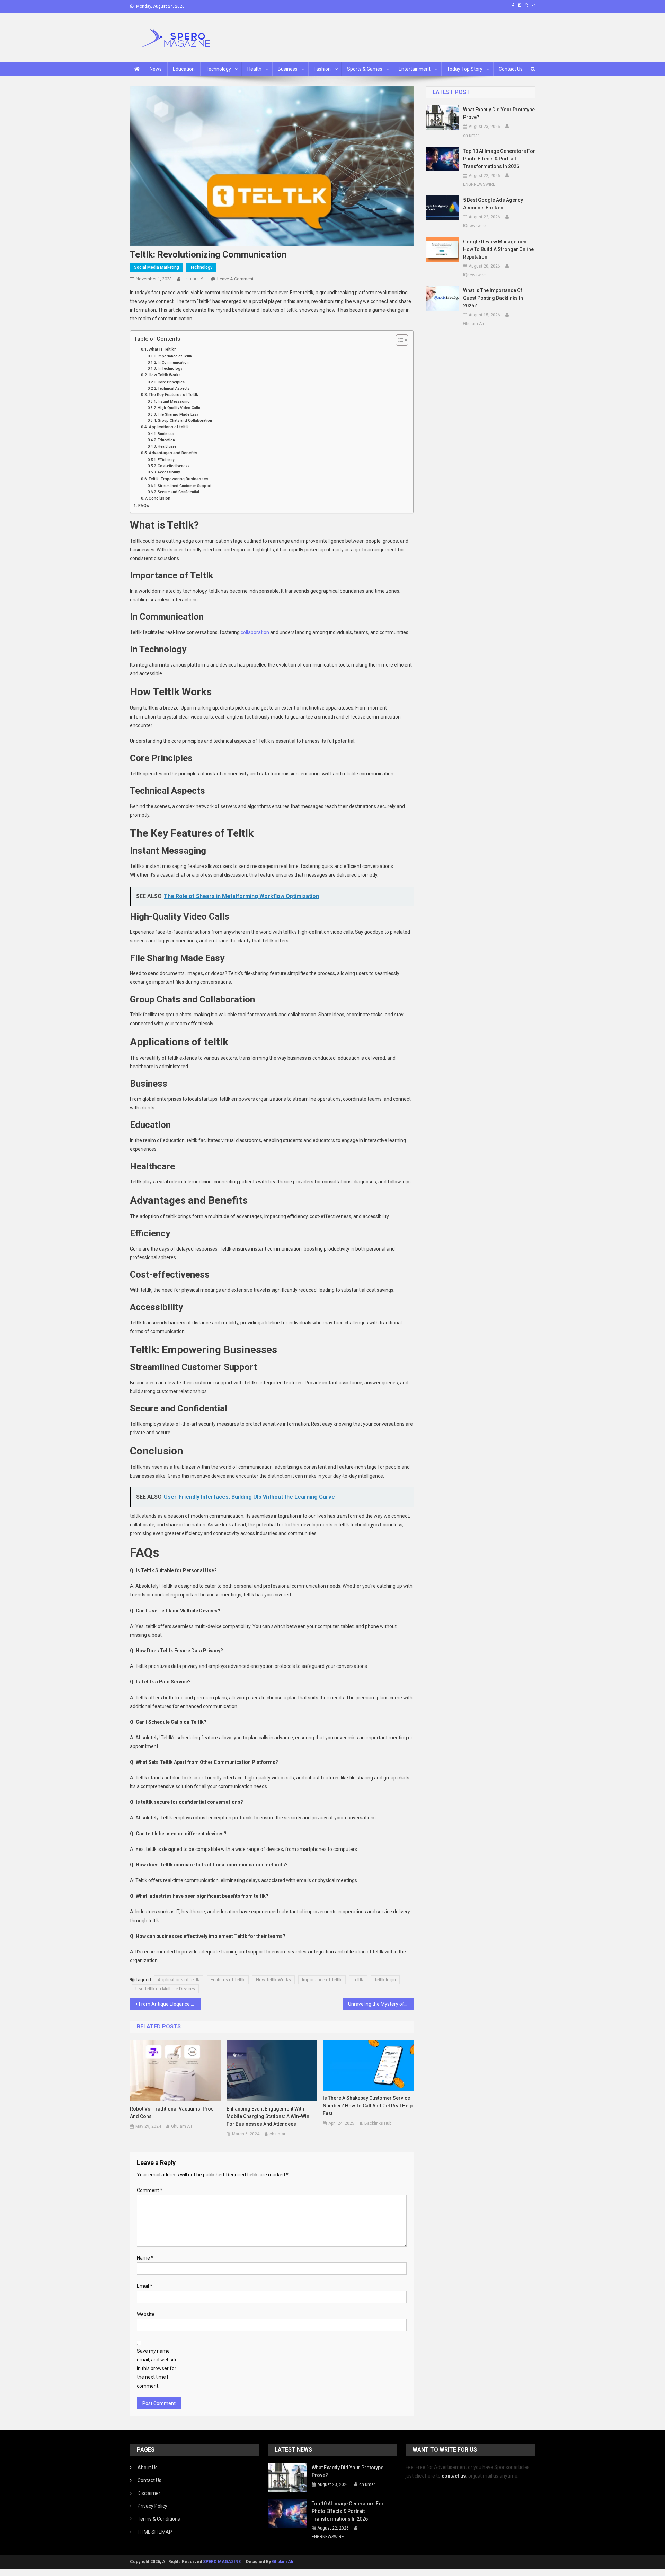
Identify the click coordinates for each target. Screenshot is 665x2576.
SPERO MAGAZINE (222, 2562)
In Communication (173, 362)
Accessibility (169, 472)
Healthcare (167, 447)
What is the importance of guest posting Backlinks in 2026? (493, 298)
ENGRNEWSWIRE (479, 184)
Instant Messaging (174, 402)
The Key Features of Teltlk (173, 395)
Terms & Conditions (159, 2519)
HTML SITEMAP (155, 2532)
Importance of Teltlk (175, 356)
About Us (148, 2468)
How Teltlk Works (165, 375)
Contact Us (511, 69)
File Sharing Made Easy (178, 414)
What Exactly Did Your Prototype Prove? (499, 113)
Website (146, 2314)
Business (288, 69)
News (156, 69)
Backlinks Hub (378, 2123)
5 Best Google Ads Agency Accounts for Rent (493, 204)
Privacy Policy (152, 2506)
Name (145, 2258)
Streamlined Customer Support (184, 486)
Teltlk (358, 1980)
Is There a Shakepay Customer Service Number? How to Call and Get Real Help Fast (368, 2106)
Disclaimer (149, 2493)
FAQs (144, 506)
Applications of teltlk (169, 427)
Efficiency (166, 460)
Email (145, 2286)
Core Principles (171, 382)
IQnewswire (474, 226)
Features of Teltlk (228, 1980)
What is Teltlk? (162, 349)
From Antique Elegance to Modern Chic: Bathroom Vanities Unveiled (170, 2004)
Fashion (322, 69)
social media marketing (157, 267)
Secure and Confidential (178, 492)
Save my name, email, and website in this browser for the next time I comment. (157, 2369)
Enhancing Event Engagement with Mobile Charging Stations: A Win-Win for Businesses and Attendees (268, 2116)
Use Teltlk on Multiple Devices (165, 1989)
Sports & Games (365, 69)
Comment (150, 2190)
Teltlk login (385, 1980)
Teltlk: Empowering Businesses (179, 479)
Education (184, 69)
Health (254, 69)
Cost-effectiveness (174, 466)
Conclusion (159, 498)
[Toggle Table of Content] (398, 340)
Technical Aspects (174, 388)
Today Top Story (465, 69)
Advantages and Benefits (173, 453)
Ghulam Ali (194, 279)
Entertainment (415, 69)
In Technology (170, 369)
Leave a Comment (235, 279)
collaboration (255, 632)
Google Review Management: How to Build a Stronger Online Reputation (498, 249)
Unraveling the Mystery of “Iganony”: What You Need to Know (381, 2004)
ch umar (277, 2134)
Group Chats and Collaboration (185, 421)
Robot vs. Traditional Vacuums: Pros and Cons (172, 2113)
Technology (218, 69)
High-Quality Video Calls (179, 408)
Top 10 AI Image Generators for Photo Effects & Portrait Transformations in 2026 (499, 159)
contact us (454, 2476)
